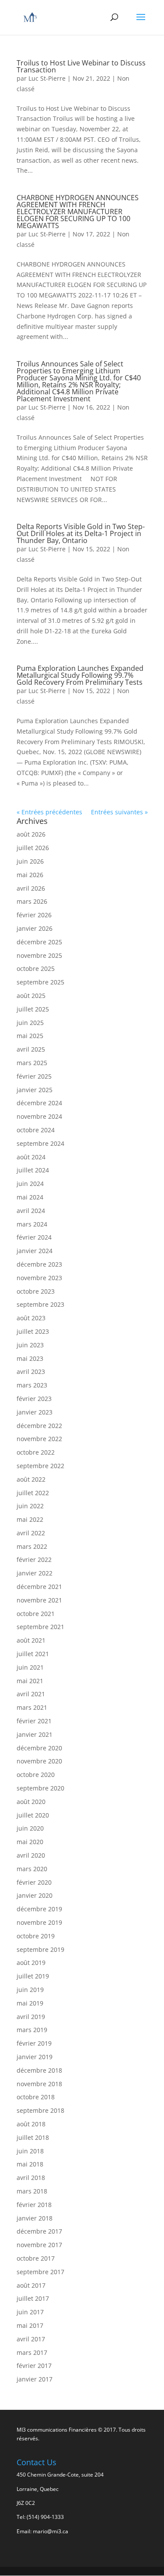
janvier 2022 (35, 1573)
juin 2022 (30, 1506)
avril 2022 (31, 1533)
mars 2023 (32, 1385)
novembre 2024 (39, 1116)
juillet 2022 (33, 1493)
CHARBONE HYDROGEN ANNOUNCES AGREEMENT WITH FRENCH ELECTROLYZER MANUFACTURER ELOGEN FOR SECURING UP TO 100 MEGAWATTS (78, 212)
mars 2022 (32, 1546)
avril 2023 (31, 1372)
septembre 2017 (40, 2272)
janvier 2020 (35, 1895)
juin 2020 (30, 1828)
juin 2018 (30, 2151)
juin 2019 (30, 1990)
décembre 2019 (39, 1909)
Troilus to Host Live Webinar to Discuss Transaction (81, 66)
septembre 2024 (40, 1143)
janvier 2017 (35, 2379)
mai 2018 (30, 2164)
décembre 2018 (39, 2070)
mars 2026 (32, 901)
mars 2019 (32, 2030)
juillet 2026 (33, 848)
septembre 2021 (40, 1627)
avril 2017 (31, 2339)
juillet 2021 (33, 1654)
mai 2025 (30, 1036)
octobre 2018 (36, 2097)
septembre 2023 (40, 1304)
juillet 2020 (33, 1815)
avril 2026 (31, 888)
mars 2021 (32, 1707)
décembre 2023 (39, 1264)
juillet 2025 (33, 1009)
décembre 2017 (39, 2231)
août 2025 (31, 996)
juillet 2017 (33, 2298)
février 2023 (34, 1399)
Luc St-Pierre (47, 78)
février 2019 (34, 2043)
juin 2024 (30, 1184)
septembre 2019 (40, 1949)
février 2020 (34, 1882)
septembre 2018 (40, 2110)
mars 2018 (32, 2191)
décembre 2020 (39, 1748)
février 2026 (34, 915)
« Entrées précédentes (49, 812)
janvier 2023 (35, 1412)
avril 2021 (31, 1694)
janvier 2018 (35, 2218)
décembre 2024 (39, 1103)
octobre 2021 (36, 1614)
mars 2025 (32, 1063)
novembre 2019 (39, 1922)
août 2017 (31, 2285)
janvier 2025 (35, 1090)
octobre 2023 (36, 1291)
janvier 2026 (35, 928)
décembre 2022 (39, 1426)
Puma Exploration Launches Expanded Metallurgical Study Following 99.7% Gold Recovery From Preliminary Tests (80, 675)
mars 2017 (32, 2352)
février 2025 (34, 1076)
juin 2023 (30, 1345)
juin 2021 (30, 1667)
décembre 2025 (39, 942)
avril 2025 (31, 1049)
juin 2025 (30, 1023)
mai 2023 (30, 1358)
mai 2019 (30, 2003)
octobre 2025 (36, 969)
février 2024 (34, 1237)
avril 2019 (31, 2017)
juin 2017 (30, 2312)
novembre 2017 (39, 2245)
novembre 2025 (39, 955)
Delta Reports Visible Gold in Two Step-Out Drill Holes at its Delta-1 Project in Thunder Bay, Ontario (81, 533)
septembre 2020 (40, 1788)
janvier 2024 (35, 1251)
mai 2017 (30, 2325)
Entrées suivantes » (119, 812)
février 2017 (34, 2366)
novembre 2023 (39, 1278)
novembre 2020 (39, 1761)
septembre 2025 (40, 982)
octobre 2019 (36, 1936)
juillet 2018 (33, 2137)
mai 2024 (30, 1197)
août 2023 (31, 1318)
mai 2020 (30, 1842)
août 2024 (31, 1157)
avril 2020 (31, 1855)
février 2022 (34, 1560)
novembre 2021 (39, 1600)
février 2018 (34, 2205)
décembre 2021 (39, 1587)
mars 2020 (32, 1869)
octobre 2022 (36, 1452)
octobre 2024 (36, 1130)
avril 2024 (31, 1211)
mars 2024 (32, 1224)
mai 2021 (30, 1681)
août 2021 (31, 1640)
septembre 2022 (40, 1466)
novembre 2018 (39, 2084)
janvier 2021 (35, 1734)
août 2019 (31, 1963)
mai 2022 (30, 1519)
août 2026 (31, 834)
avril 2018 (31, 2178)
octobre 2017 (36, 2258)
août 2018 (31, 2124)
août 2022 (31, 1479)
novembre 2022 (39, 1439)
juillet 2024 (33, 1170)
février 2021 (34, 1721)
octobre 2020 (36, 1775)
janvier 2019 (35, 2057)
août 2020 (31, 1802)
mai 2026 (30, 875)
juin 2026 (30, 861)
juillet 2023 (33, 1331)
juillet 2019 (33, 1976)
